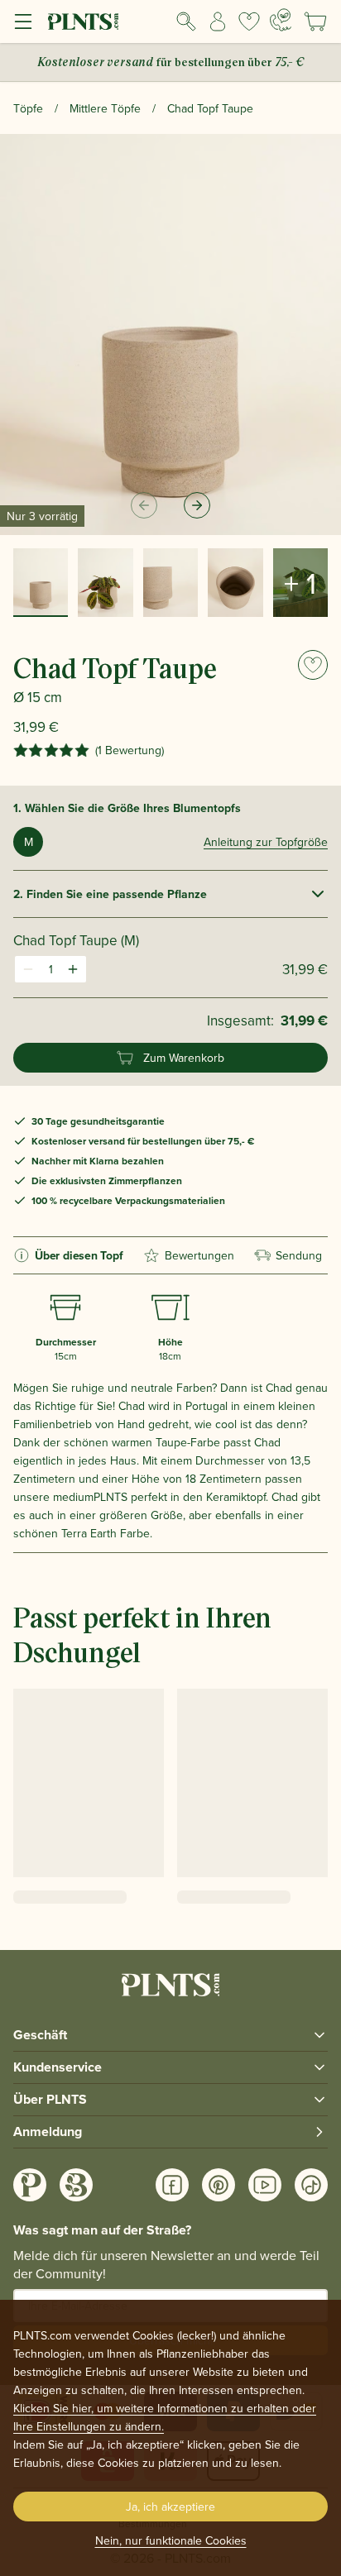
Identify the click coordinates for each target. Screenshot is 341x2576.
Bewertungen (199, 1255)
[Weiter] (197, 505)
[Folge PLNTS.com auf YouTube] (265, 2185)
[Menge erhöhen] (73, 969)
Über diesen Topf (79, 1255)
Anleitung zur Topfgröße (266, 842)
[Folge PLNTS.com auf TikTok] (311, 2185)
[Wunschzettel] (249, 22)
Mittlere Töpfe (105, 108)
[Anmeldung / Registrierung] (218, 22)
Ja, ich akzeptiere (170, 2507)
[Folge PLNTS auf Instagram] (30, 2185)
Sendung (299, 1255)
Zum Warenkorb (184, 1058)
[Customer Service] (281, 20)
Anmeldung (48, 2132)
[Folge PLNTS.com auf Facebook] (172, 2185)
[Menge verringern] (28, 969)
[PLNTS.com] (83, 22)
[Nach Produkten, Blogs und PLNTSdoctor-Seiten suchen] (186, 22)
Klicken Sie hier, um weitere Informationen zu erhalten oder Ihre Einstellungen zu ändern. (165, 2417)
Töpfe (28, 108)
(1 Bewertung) (130, 750)
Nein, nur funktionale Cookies (171, 2540)
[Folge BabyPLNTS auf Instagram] (76, 2185)
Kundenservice (58, 2067)
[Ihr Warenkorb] (315, 22)
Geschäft (40, 2035)
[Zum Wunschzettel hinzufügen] (313, 665)
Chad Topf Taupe (210, 108)
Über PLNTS (50, 2099)
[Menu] (23, 22)
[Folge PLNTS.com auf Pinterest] (219, 2185)
